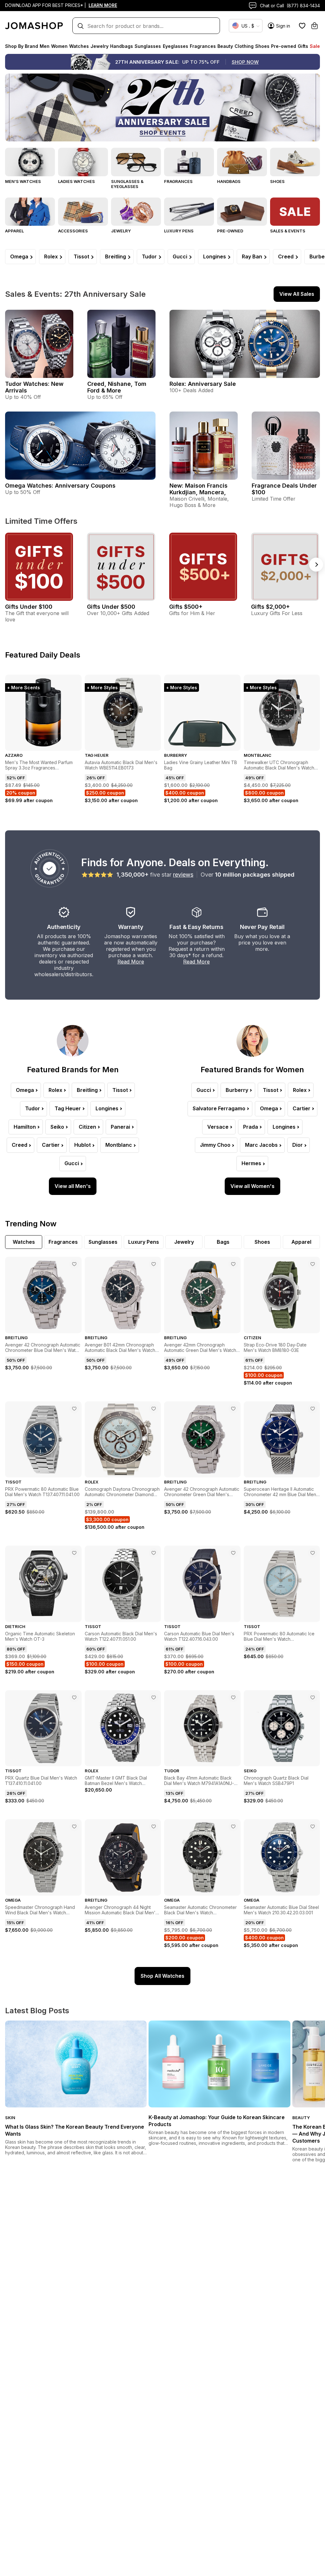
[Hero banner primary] (162, 107)
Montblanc (119, 1145)
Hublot (83, 1145)
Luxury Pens (179, 231)
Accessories (73, 231)
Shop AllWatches (162, 1976)
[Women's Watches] (83, 162)
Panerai (120, 1127)
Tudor (149, 256)
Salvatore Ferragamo (219, 1108)
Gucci (180, 256)
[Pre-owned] (242, 212)
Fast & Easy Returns (196, 927)
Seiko (57, 1127)
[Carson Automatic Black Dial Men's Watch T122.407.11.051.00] (154, 1553)
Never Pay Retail (262, 927)
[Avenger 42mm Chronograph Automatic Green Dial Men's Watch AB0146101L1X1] (233, 1264)
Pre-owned (230, 231)
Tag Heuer (68, 1108)
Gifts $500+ (186, 607)
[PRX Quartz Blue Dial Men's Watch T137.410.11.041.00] (74, 1697)
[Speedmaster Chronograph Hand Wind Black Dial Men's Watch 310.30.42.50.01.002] (74, 1827)
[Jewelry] (136, 212)
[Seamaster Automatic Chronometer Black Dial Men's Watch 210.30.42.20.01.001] (233, 1827)
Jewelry (121, 231)
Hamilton (25, 1127)
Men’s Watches (23, 181)
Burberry (237, 1090)
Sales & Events (288, 231)
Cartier (51, 1145)
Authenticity (64, 927)
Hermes (251, 1163)
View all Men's (73, 1186)
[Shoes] (295, 162)
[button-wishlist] (302, 26)
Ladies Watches (76, 181)
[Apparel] (30, 212)
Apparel (14, 231)
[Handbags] (242, 162)
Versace (218, 1127)
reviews (183, 875)
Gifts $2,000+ (270, 607)
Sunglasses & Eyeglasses (127, 184)
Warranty (131, 927)
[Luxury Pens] (189, 212)
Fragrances (178, 181)
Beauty (301, 2118)
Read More (131, 962)
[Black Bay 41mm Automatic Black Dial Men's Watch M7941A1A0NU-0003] (233, 1697)
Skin (10, 2118)
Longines (215, 256)
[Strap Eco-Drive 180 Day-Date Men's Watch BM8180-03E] (313, 1264)
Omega (19, 256)
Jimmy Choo (215, 1145)
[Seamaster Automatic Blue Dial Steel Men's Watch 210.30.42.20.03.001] (313, 1827)
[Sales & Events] (295, 212)
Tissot (81, 256)
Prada (251, 1127)
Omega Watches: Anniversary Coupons (60, 486)
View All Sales (297, 294)
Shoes (277, 181)
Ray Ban (252, 256)
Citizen (87, 1127)
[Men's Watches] (30, 162)
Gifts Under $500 (111, 607)
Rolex (51, 256)
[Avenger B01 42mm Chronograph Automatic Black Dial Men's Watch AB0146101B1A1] (154, 1264)
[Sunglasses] (136, 162)
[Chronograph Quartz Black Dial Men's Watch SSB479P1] (313, 1697)
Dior (298, 1145)
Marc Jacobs (261, 1145)
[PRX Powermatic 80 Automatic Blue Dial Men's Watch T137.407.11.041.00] (74, 1409)
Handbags (229, 181)
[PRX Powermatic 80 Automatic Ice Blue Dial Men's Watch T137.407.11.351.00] (313, 1553)
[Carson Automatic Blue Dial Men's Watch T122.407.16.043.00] (233, 1553)
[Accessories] (83, 212)
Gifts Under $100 (29, 607)
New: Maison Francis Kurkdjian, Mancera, (199, 489)
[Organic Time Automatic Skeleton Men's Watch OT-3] (74, 1553)
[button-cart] (315, 26)
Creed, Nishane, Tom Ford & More (117, 387)
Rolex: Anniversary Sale (203, 384)
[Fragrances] (189, 162)
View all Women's (252, 1186)
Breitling (116, 256)
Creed (286, 256)
